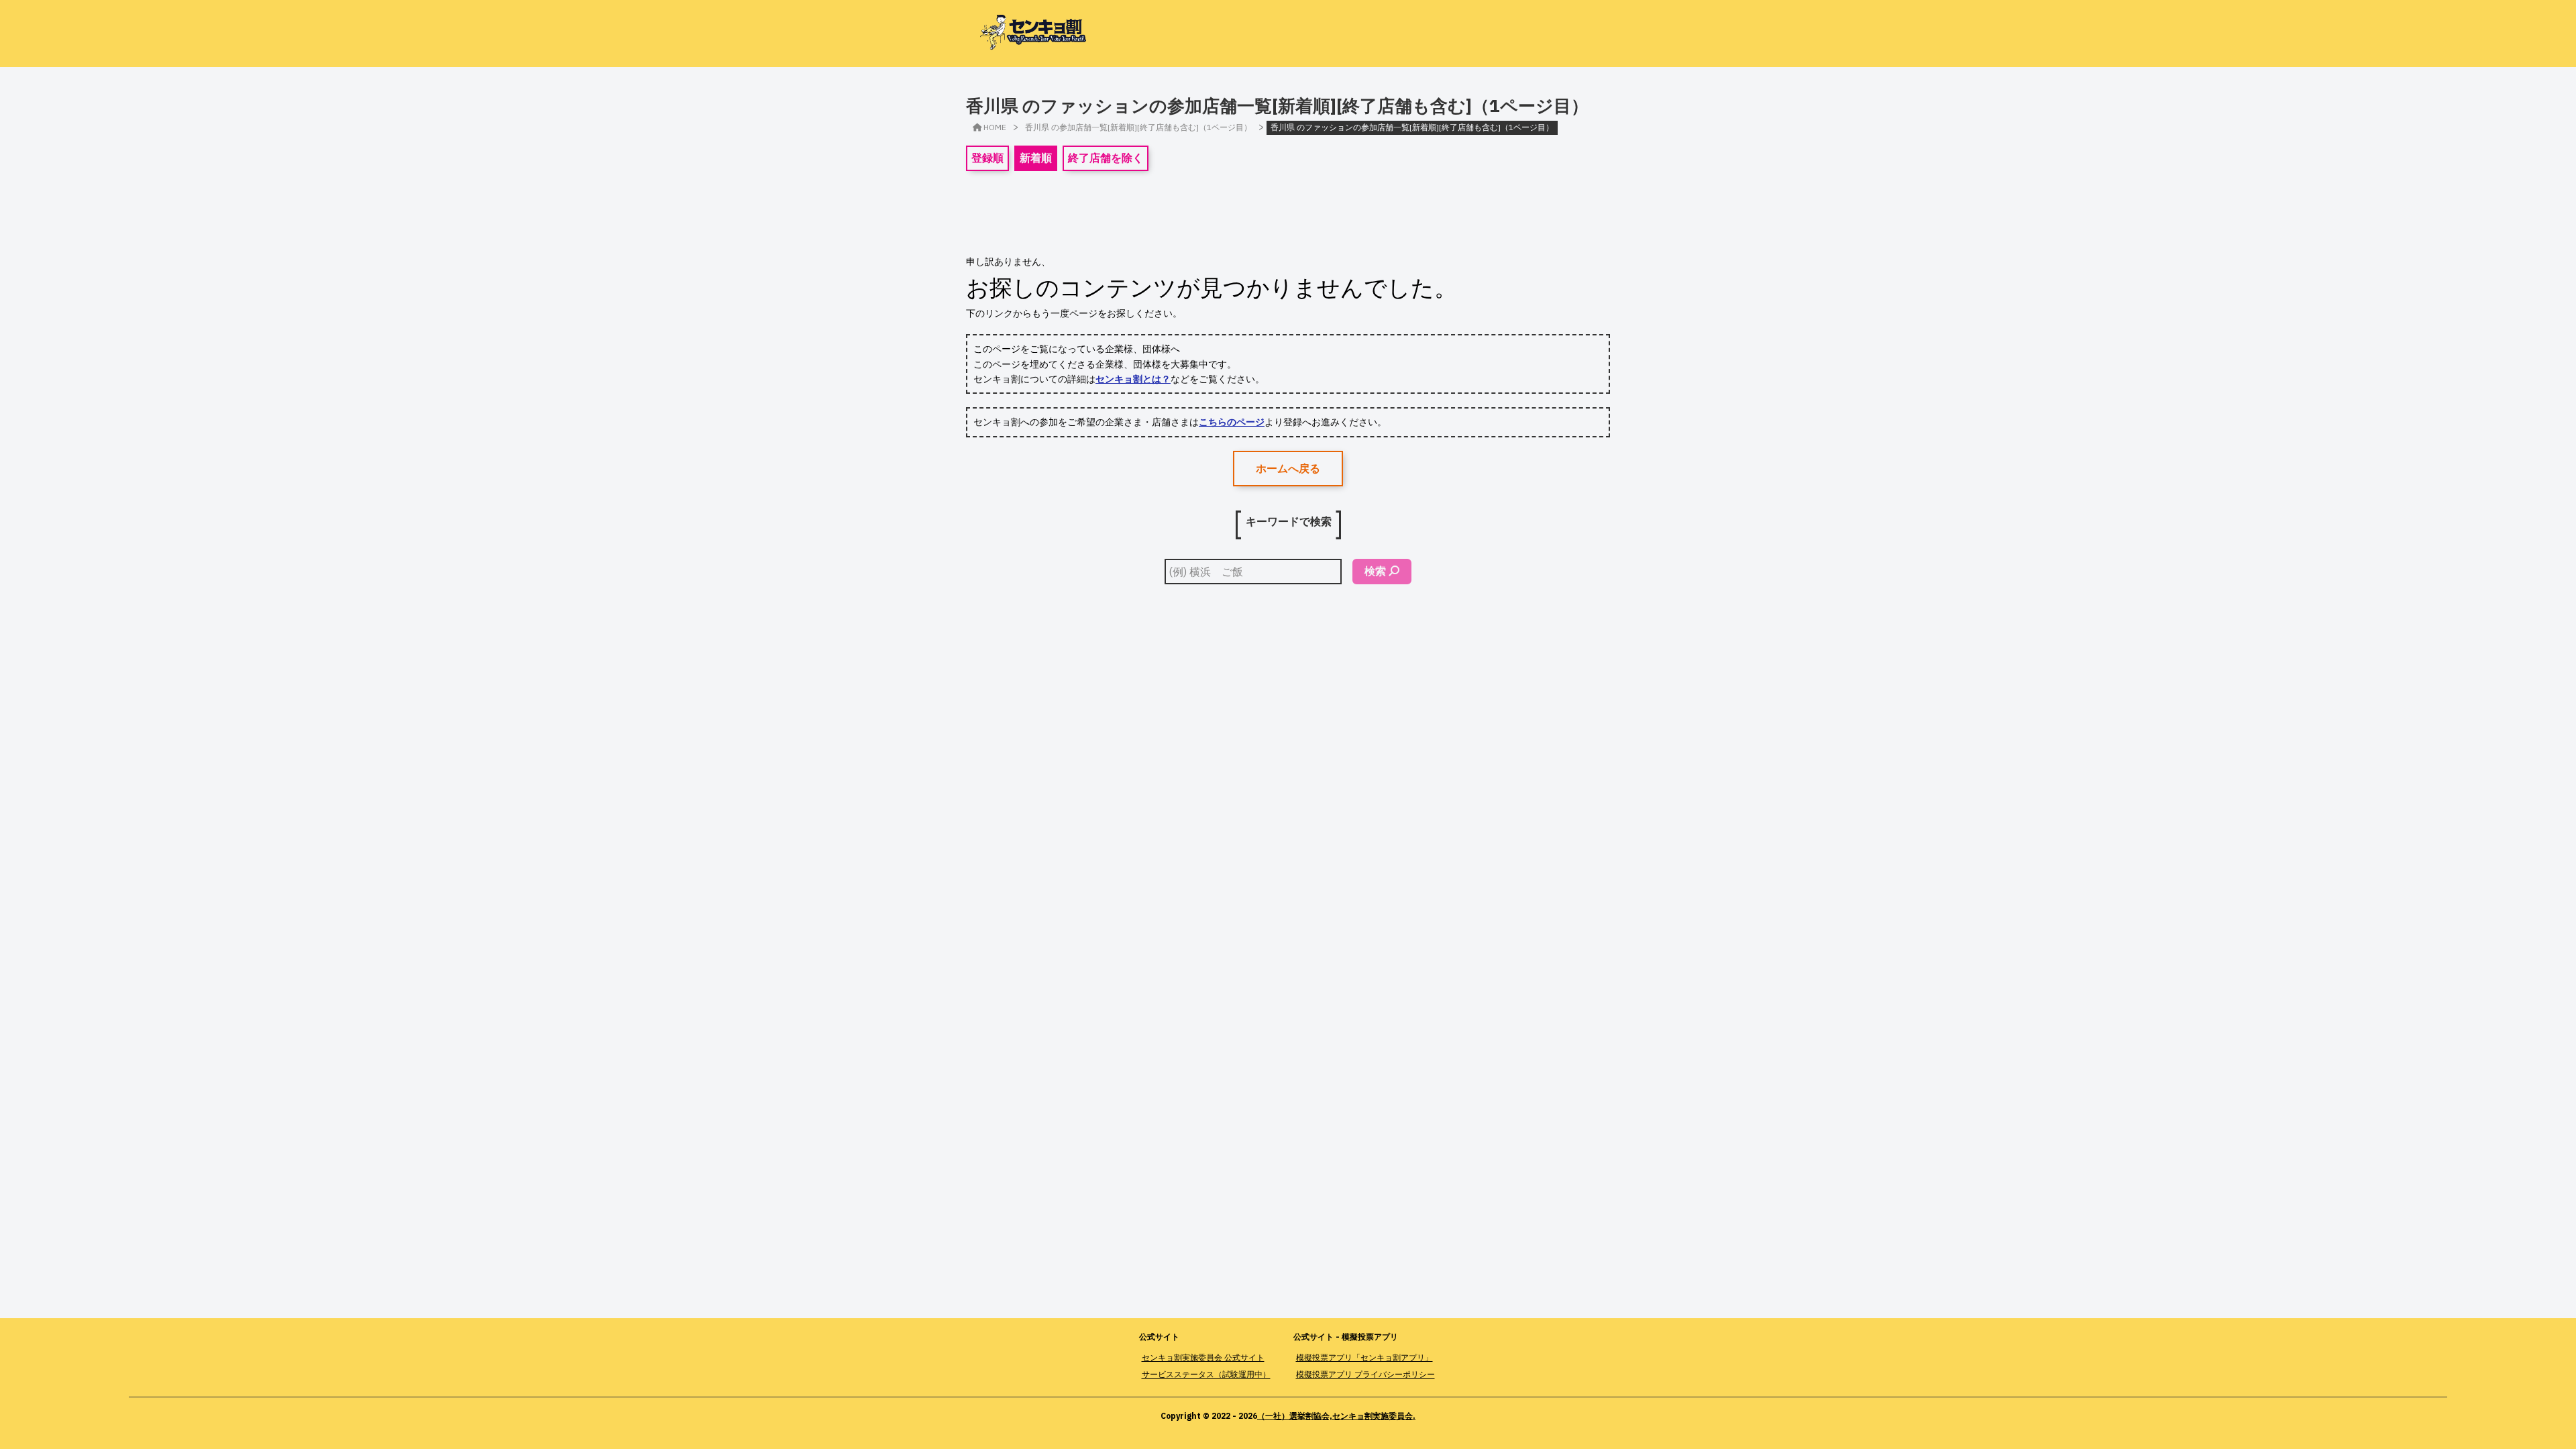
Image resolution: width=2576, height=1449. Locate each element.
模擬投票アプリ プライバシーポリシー (1365, 1374)
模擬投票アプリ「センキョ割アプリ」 (1364, 1357)
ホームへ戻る (1288, 468)
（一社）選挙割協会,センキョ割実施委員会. (1336, 1416)
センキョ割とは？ (1133, 379)
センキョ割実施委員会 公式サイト (1203, 1357)
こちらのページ (1232, 422)
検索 (1375, 571)
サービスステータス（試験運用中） (1206, 1374)
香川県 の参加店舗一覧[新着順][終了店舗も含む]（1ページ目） (1138, 127)
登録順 (987, 158)
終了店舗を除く (1106, 158)
